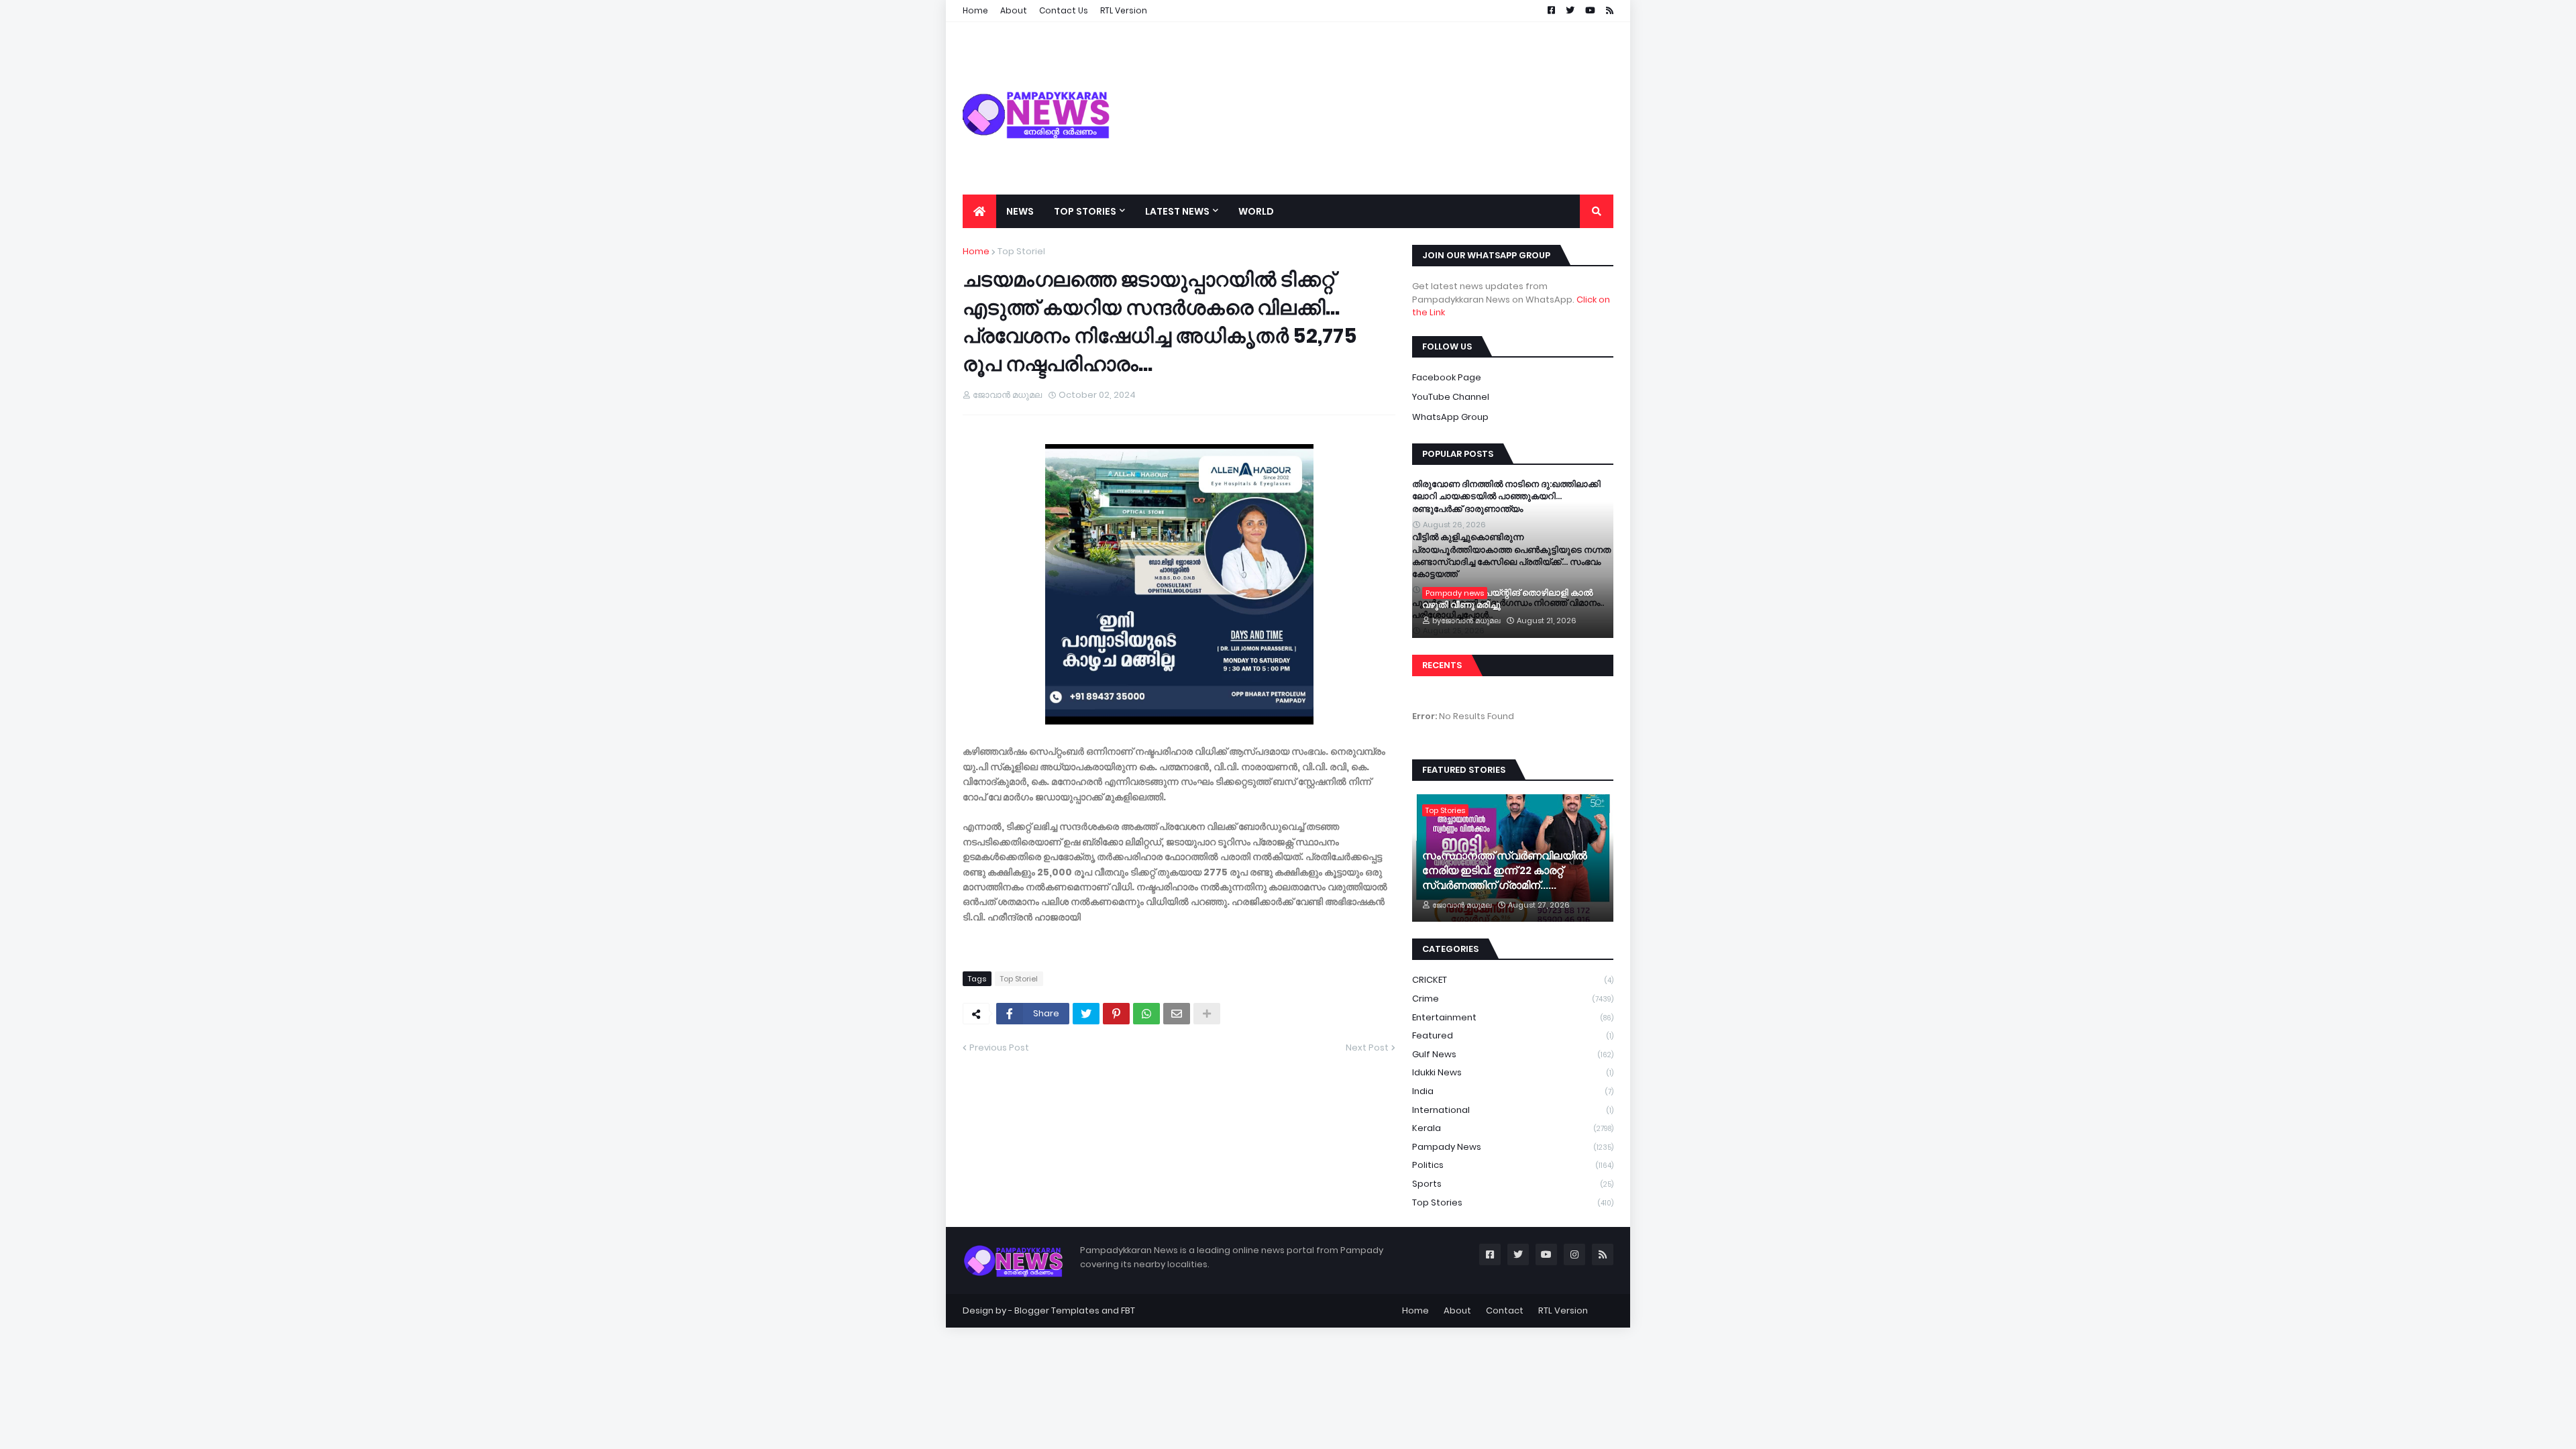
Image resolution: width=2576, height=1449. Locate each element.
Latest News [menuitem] (1177, 211)
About (1457, 1310)
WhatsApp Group (1450, 417)
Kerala (1513, 1128)
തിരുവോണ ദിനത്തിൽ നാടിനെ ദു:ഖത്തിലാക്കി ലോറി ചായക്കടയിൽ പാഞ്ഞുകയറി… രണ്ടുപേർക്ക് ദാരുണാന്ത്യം (1506, 496)
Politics (1513, 1165)
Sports (1513, 1184)
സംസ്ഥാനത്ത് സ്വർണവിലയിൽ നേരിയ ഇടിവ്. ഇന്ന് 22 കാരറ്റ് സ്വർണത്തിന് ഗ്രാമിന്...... (1505, 871)
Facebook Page (1447, 377)
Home (976, 251)
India (1513, 1091)
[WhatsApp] (1146, 1014)
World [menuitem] (1256, 211)
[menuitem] (979, 211)
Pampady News (1513, 1147)
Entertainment (1513, 1017)
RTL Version (1563, 1310)
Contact (1505, 1310)
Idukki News (1513, 1072)
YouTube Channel (1451, 397)
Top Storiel (1021, 251)
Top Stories (1513, 1202)
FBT (1128, 1310)
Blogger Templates (1057, 1310)
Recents (1442, 665)
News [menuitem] (1020, 211)
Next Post (1367, 1048)
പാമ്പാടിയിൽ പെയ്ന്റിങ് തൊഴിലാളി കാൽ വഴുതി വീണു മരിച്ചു (1507, 599)
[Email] (1177, 1014)
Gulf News (1513, 1054)
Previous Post (999, 1048)
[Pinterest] (1116, 1014)
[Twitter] (1086, 1014)
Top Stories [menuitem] (1085, 211)
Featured (1513, 1035)
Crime (1513, 999)
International (1513, 1110)
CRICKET (1513, 980)
